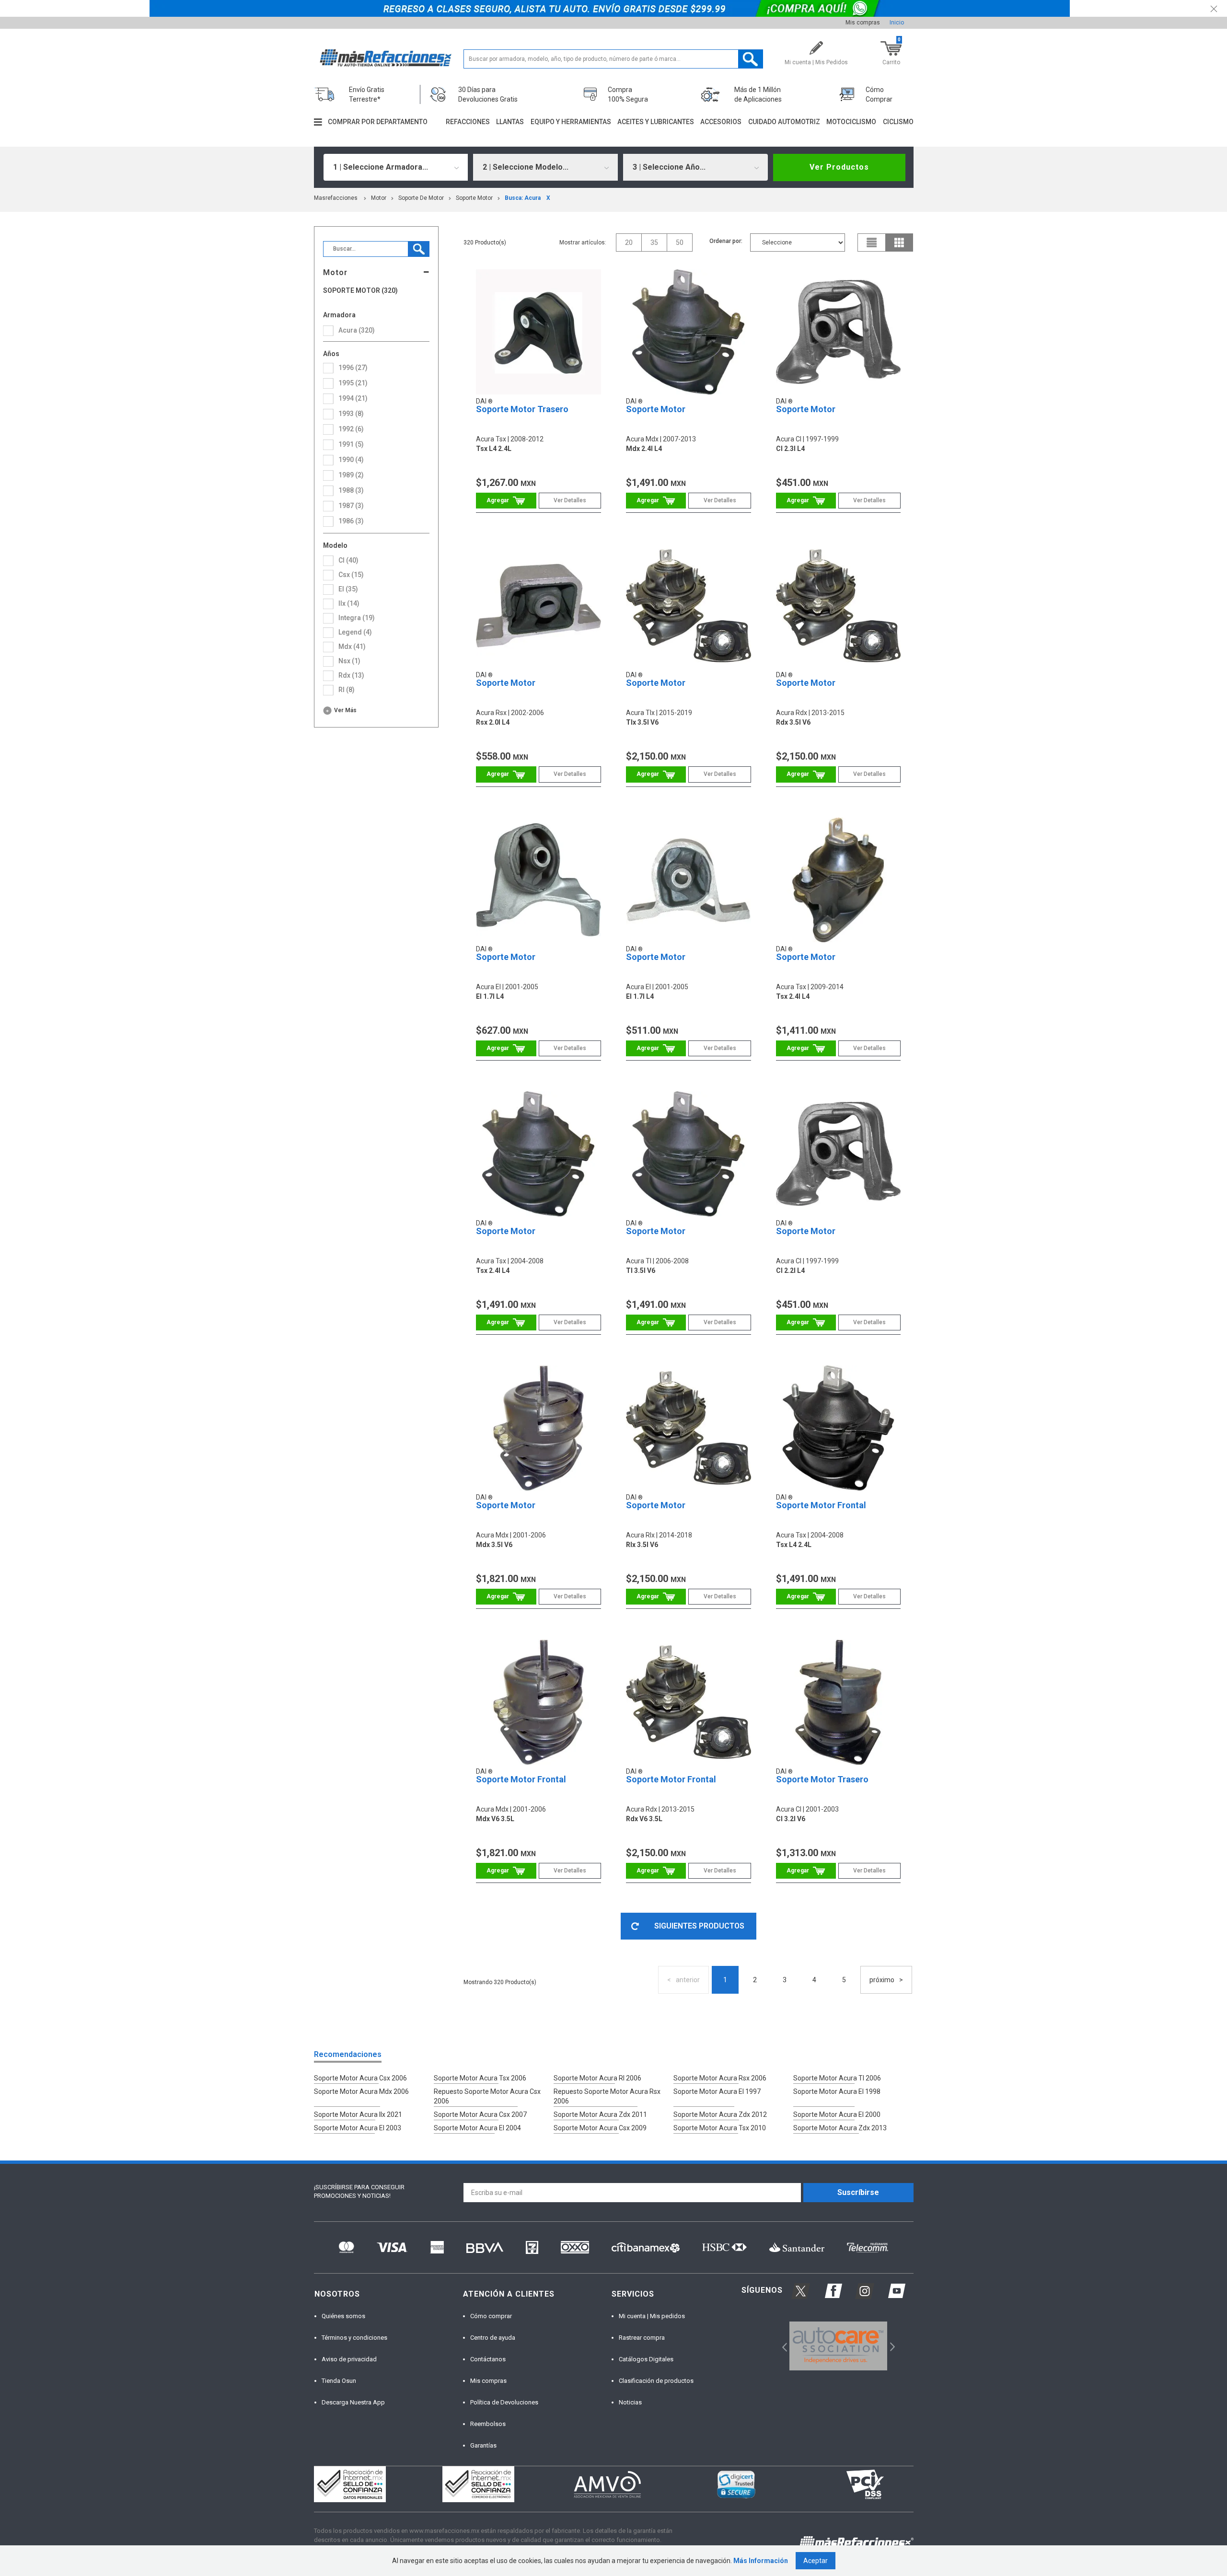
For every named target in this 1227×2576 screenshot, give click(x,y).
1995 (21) (353, 383)
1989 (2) (351, 475)
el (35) (348, 589)
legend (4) (355, 632)
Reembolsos (488, 2424)
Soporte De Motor (421, 198)
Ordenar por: (726, 241)
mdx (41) (352, 647)
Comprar (506, 501)
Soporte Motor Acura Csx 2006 (360, 2078)
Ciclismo (898, 122)
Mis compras (863, 23)
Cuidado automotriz (784, 122)
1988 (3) (351, 490)
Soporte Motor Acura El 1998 (837, 2091)
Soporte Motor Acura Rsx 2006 (720, 2078)
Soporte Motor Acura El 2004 (477, 2128)
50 (680, 243)
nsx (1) (349, 661)
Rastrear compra (642, 2338)
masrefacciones (336, 198)
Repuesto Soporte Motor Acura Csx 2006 (487, 2096)
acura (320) (357, 330)
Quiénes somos (343, 2316)
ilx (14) (349, 603)
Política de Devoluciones (504, 2402)
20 (629, 243)
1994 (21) (353, 398)
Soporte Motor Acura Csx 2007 (480, 2114)
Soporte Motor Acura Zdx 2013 (840, 2128)
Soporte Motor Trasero (522, 409)
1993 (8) (351, 414)
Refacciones (468, 122)
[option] (839, 2346)
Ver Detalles (570, 500)
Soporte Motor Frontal (821, 1505)
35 (654, 243)
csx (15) (351, 575)
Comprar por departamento (378, 122)
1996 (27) (353, 368)
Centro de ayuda (493, 2338)
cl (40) (348, 560)
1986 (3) (351, 521)
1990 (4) (351, 460)
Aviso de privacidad (349, 2359)
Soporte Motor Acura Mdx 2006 (361, 2091)
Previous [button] (781, 2346)
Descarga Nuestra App (353, 2402)
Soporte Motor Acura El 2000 (837, 2114)
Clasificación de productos (656, 2381)
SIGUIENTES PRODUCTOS (699, 1926)
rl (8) (347, 690)
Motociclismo (851, 122)
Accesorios (721, 122)
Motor (379, 198)
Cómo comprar (491, 2316)
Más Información (761, 2561)
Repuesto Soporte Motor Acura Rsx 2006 (607, 2096)
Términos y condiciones (354, 2338)
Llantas (510, 122)
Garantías (483, 2445)
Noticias (630, 2402)
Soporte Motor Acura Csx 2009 (600, 2128)
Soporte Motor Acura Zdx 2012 (720, 2114)
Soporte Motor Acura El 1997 (717, 2091)
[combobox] (396, 167)
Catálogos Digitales (646, 2359)
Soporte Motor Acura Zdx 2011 (600, 2114)
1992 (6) (351, 429)
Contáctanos (488, 2359)
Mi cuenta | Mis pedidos (652, 2316)
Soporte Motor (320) (360, 291)
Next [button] (891, 2346)
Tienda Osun (339, 2381)
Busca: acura (523, 198)
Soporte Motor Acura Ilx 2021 (358, 2114)
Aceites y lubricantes (656, 122)
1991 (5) (351, 444)
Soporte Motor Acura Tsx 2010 (720, 2128)
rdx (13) (351, 675)
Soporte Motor (474, 198)
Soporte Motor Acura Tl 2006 (837, 2078)
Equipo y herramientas (571, 122)
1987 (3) (351, 506)
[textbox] (613, 59)
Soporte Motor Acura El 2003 (358, 2128)
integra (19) (357, 618)
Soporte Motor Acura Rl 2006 (597, 2078)
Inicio (897, 23)
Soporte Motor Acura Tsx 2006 (480, 2078)
